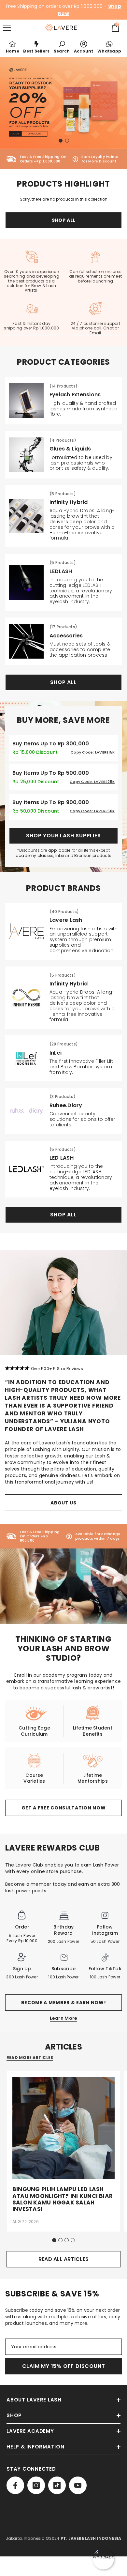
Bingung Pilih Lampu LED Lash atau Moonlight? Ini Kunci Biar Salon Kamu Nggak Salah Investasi (63, 2199)
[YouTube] (78, 2485)
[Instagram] (36, 2485)
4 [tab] (73, 2240)
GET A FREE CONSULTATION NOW (64, 1808)
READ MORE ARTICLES (30, 2058)
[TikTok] (57, 2485)
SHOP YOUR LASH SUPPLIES (63, 836)
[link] (62, 47)
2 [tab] (67, 141)
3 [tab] (67, 2240)
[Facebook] (15, 2485)
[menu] (7, 28)
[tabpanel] (63, 103)
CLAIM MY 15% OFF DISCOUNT (64, 2366)
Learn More (64, 2018)
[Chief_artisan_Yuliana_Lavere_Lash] (63, 1302)
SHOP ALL (64, 220)
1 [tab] (61, 141)
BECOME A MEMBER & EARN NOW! (64, 2003)
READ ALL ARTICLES (63, 2259)
